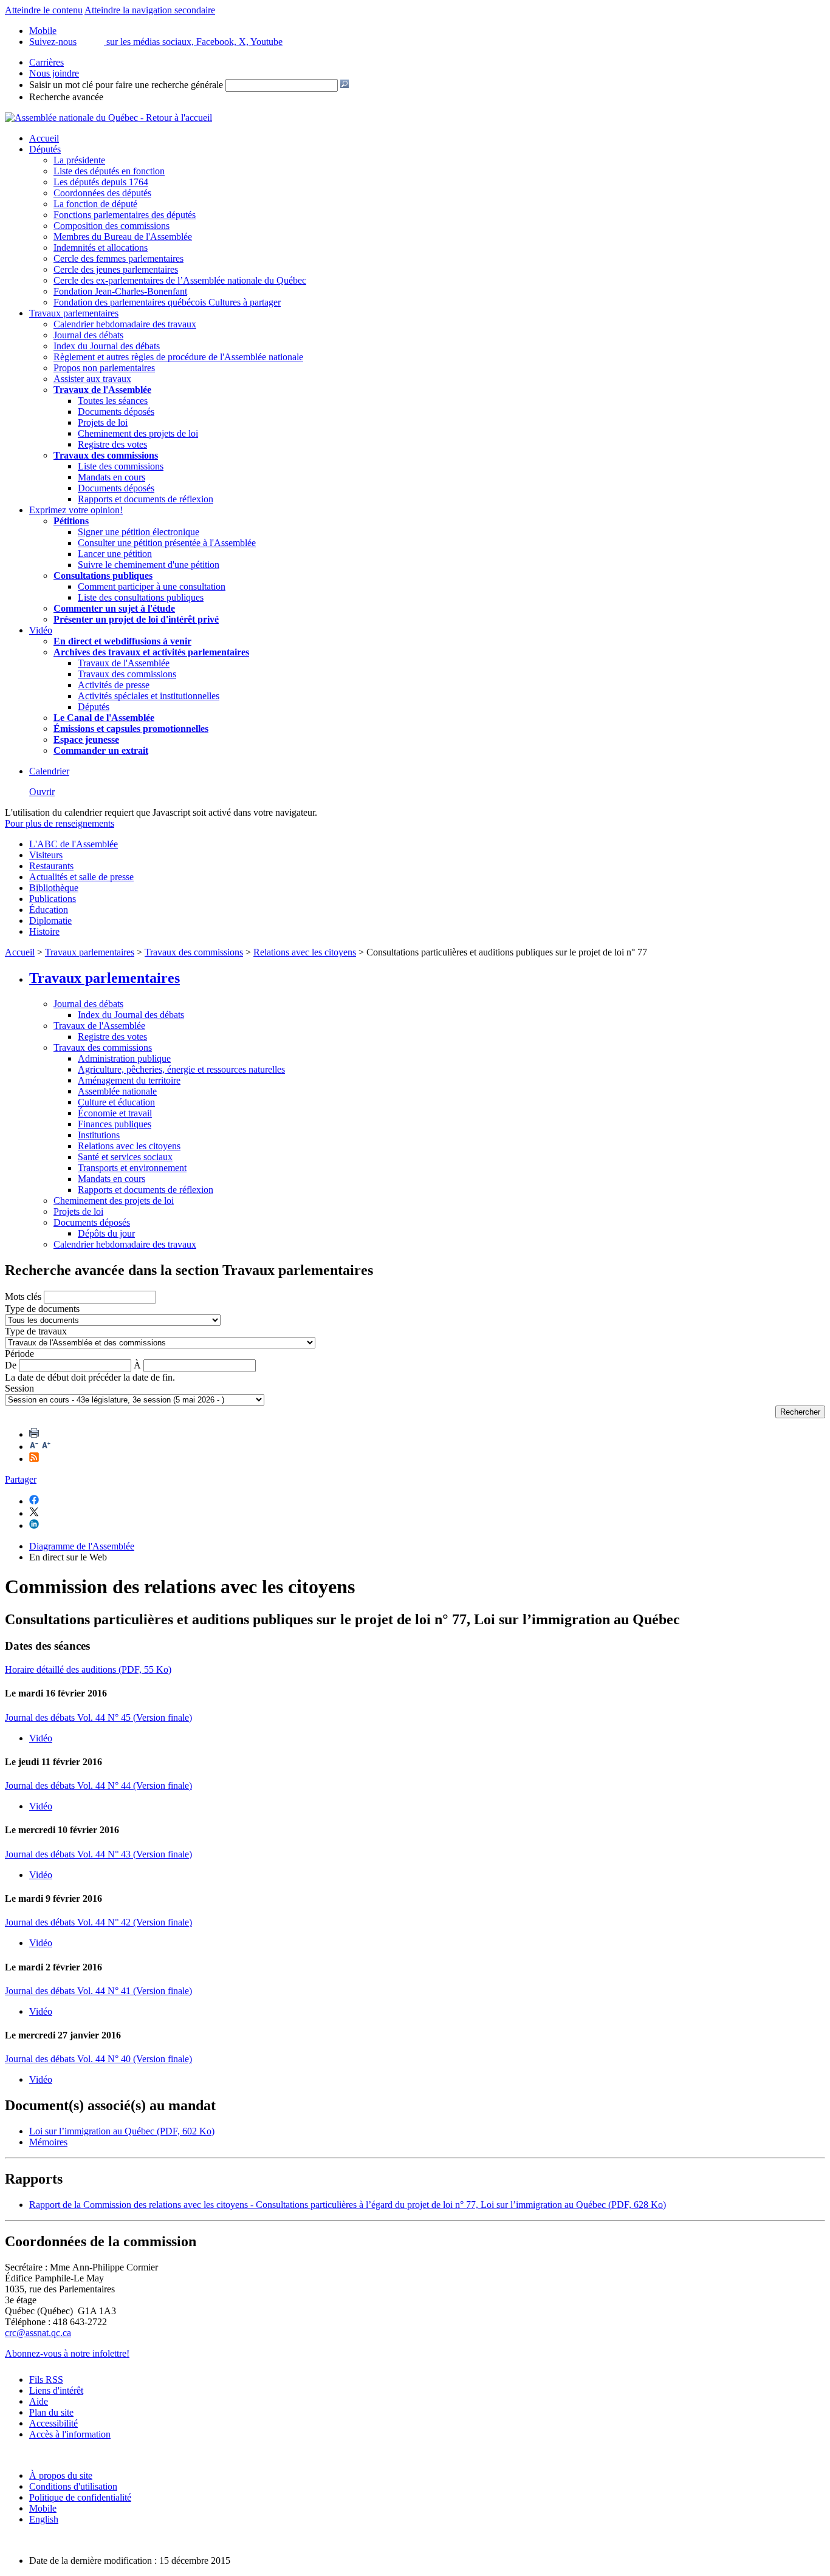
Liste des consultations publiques (141, 597)
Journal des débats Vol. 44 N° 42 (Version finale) (98, 1922)
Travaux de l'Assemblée (102, 390)
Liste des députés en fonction (109, 171)
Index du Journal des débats (107, 346)
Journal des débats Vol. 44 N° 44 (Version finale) (98, 1785)
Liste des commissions (121, 466)
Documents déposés (116, 412)
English (44, 2519)
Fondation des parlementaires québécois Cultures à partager (167, 302)
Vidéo (41, 630)
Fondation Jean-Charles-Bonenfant (120, 291)
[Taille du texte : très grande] (46, 1447)
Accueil (44, 138)
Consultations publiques (103, 576)
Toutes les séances (113, 401)
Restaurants (51, 866)
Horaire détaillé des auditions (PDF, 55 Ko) (88, 1669)
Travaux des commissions (106, 455)
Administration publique (124, 1058)
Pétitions (71, 521)
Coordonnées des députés (102, 193)
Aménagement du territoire (129, 1080)
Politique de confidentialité (80, 2497)
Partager (21, 1479)
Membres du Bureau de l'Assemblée (123, 237)
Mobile (43, 2508)
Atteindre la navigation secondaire (150, 10)
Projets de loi (103, 422)
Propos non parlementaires (104, 368)
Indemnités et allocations (101, 248)
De (11, 1365)
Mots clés (23, 1297)
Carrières (46, 62)
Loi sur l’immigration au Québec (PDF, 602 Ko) (122, 2131)
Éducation (49, 910)
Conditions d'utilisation (73, 2486)
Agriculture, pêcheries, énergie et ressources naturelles (181, 1069)
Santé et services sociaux (125, 1157)
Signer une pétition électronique (139, 532)
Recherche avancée (66, 97)
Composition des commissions (111, 226)
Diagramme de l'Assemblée (82, 1546)
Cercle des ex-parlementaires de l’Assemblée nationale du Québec (180, 280)
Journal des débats (88, 335)
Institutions (99, 1135)
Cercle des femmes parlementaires (118, 258)
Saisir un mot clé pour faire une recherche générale (126, 85)
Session (19, 1388)
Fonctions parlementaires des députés (125, 215)
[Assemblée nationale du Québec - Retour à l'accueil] (108, 118)
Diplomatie (50, 921)
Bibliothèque (54, 888)
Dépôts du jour (106, 1233)
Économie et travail (115, 1113)
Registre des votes (112, 444)
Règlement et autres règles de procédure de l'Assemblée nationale (178, 357)
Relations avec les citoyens (305, 952)
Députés (45, 149)
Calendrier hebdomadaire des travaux (125, 324)
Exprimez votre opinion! (76, 510)
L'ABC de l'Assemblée (74, 844)
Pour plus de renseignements (60, 823)
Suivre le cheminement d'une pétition (149, 565)
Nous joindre (54, 73)
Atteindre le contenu (44, 10)
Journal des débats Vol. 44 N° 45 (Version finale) (98, 1717)
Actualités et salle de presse (81, 877)
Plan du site (51, 2412)
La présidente (79, 160)
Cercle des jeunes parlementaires (116, 269)
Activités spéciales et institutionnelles (149, 696)
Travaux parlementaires (74, 313)
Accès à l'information (70, 2434)
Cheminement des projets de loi (138, 433)
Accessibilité (53, 2423)
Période (19, 1354)
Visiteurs (46, 855)
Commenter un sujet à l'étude (114, 608)
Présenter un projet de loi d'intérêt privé (136, 619)
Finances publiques (115, 1124)
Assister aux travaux (92, 379)
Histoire (44, 931)
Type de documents (42, 1309)
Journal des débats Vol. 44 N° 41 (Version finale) (98, 1991)
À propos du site (61, 2475)
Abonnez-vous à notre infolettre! (67, 2353)
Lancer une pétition (115, 554)
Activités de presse (114, 685)
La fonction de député (95, 204)
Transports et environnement (132, 1168)
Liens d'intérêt (56, 2390)
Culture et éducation (116, 1102)
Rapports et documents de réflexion (146, 499)
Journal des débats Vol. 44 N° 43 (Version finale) (98, 1854)
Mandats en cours (111, 477)
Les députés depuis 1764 (101, 182)
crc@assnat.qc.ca (38, 2333)
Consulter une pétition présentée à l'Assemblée (167, 543)
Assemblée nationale (117, 1091)
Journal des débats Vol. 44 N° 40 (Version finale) (98, 2059)
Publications (53, 899)
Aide (39, 2401)
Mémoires (48, 2142)
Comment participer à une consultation (152, 586)
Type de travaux (36, 1331)
